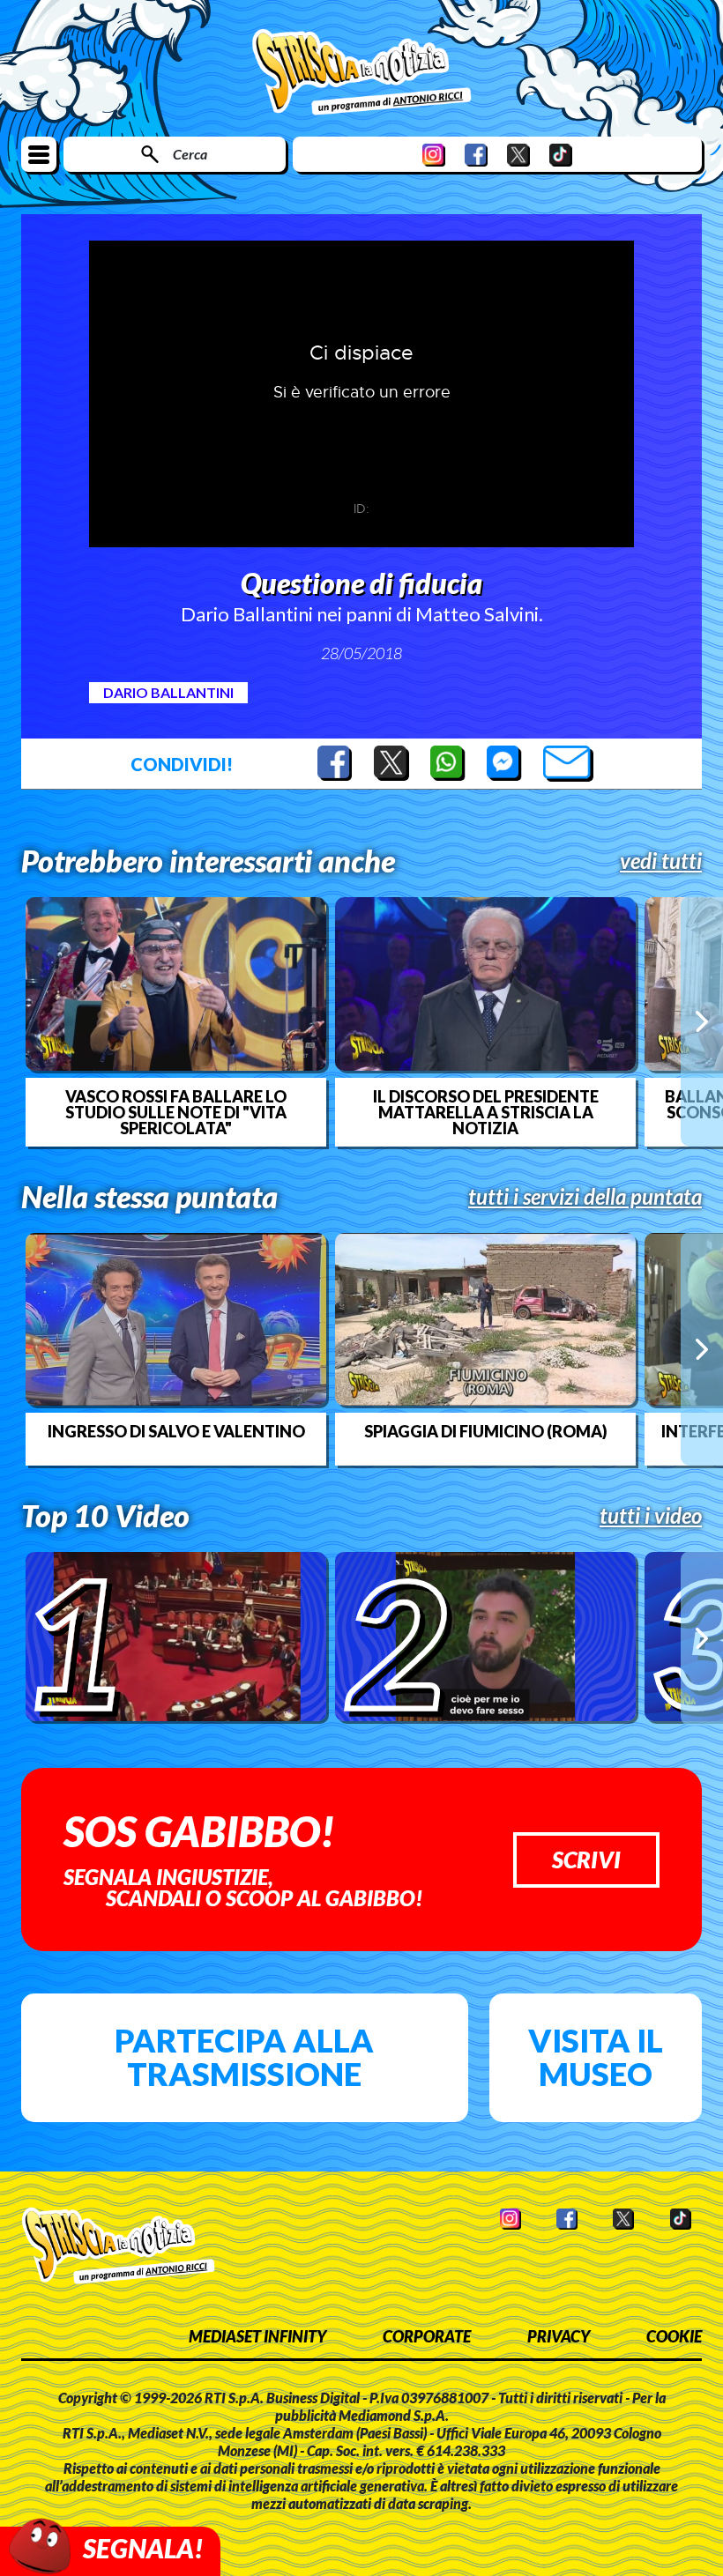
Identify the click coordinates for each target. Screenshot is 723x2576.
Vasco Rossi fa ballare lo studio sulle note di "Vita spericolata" (176, 1112)
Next (702, 1021)
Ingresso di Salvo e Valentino (176, 1431)
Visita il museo (596, 2057)
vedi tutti (661, 861)
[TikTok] (561, 155)
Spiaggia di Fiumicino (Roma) (486, 1431)
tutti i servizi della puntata (585, 1197)
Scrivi (586, 1860)
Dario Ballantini (168, 692)
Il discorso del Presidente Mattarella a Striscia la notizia (486, 1112)
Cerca (190, 154)
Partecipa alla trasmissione (244, 2057)
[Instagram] (434, 155)
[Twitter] (518, 155)
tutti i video (651, 1516)
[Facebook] (476, 155)
